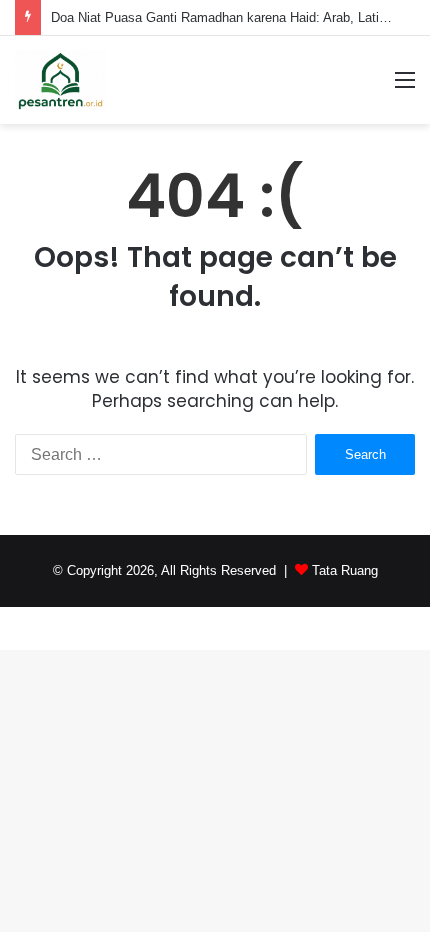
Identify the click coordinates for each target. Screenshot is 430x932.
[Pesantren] (60, 80)
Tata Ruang (345, 570)
